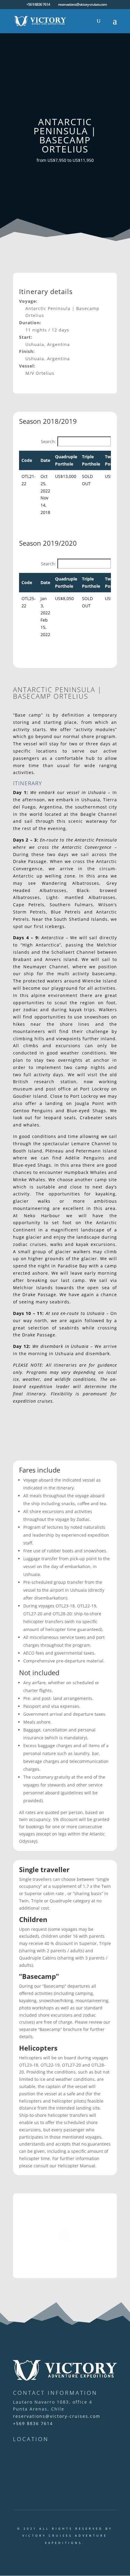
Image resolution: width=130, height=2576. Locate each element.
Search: (48, 441)
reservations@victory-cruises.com (57, 2416)
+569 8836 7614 (33, 2423)
